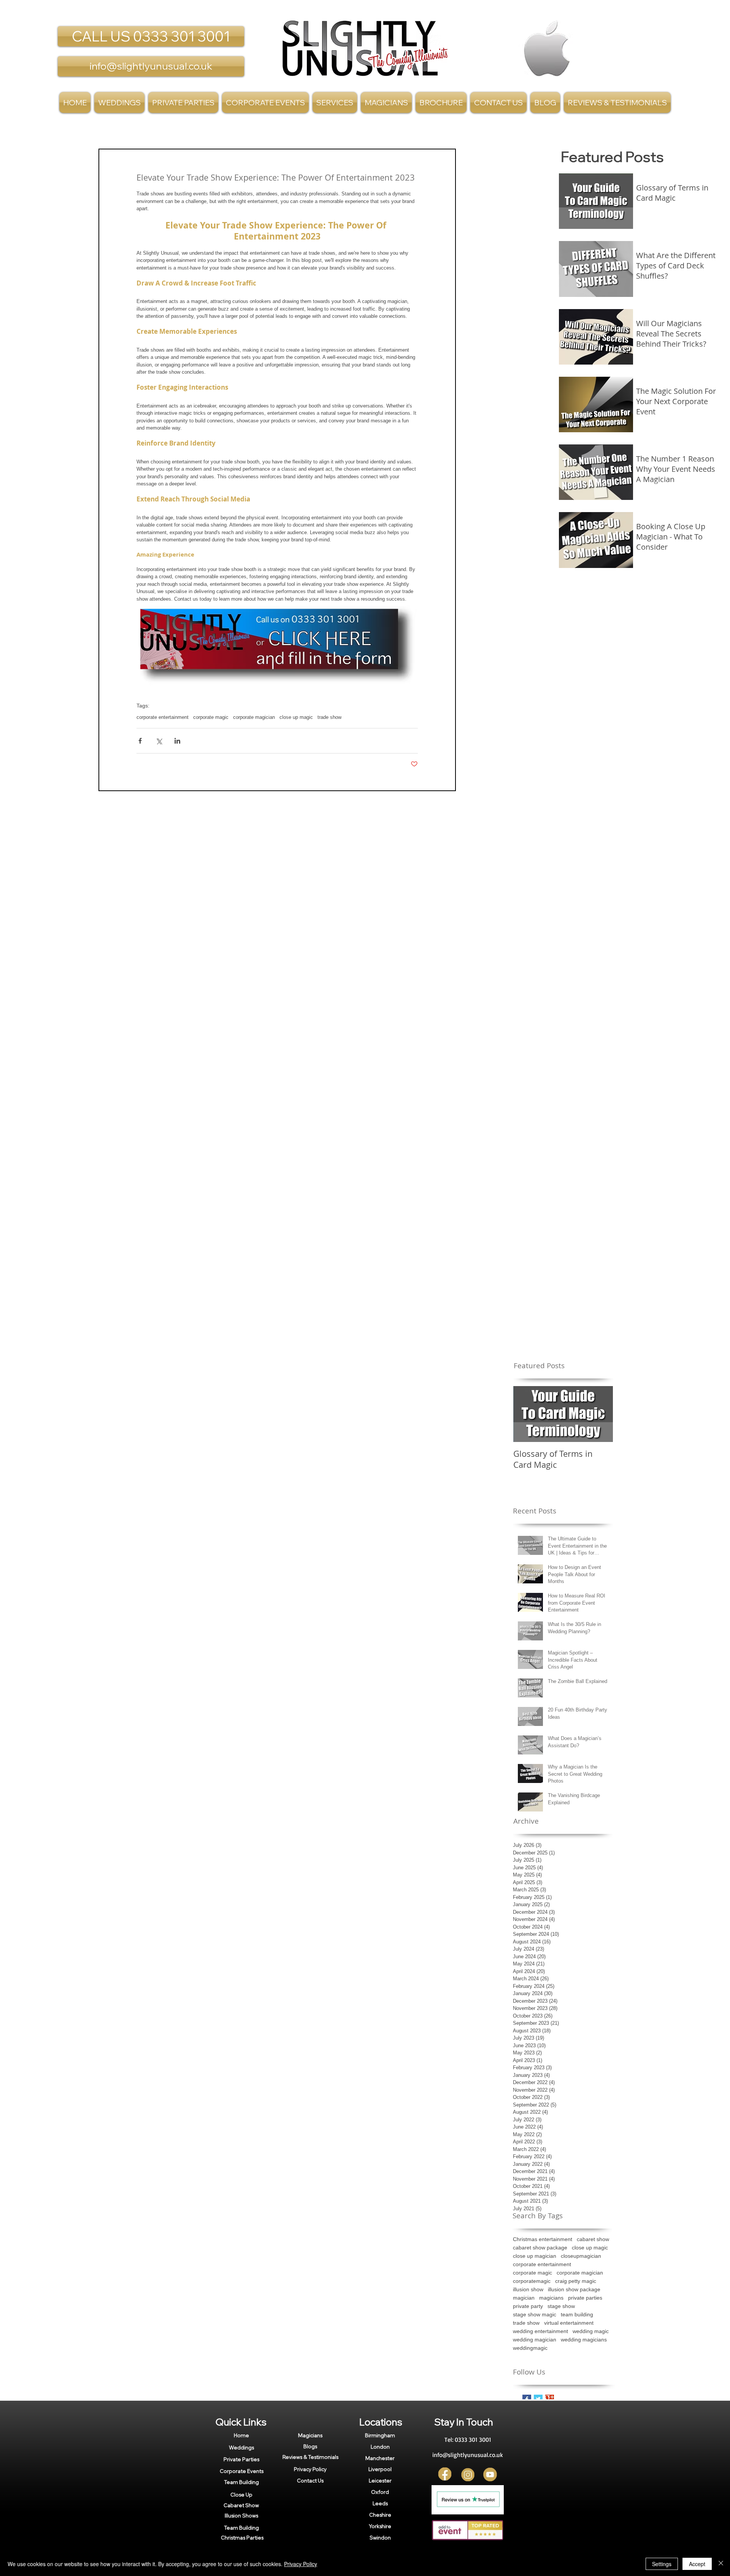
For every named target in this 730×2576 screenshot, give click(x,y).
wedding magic (591, 2331)
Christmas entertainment (543, 2239)
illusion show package (574, 2289)
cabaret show (593, 2239)
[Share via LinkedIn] (177, 741)
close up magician (535, 2256)
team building (577, 2314)
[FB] (445, 2475)
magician (524, 2298)
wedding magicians (584, 2340)
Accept (697, 2564)
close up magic (296, 717)
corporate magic (211, 717)
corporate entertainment (163, 717)
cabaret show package (540, 2248)
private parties (585, 2298)
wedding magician (535, 2340)
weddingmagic (530, 2348)
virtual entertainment (569, 2323)
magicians (551, 2298)
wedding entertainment (540, 2331)
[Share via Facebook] (140, 741)
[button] (335, 102)
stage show (561, 2306)
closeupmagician (581, 2256)
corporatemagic (532, 2281)
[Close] (721, 2564)
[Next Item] (601, 1414)
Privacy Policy (301, 2564)
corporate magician (254, 717)
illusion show (528, 2289)
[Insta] (468, 2475)
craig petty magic (576, 2281)
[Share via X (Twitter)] (159, 741)
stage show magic (535, 2314)
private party (528, 2306)
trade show (329, 717)
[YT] (490, 2475)
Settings (662, 2564)
